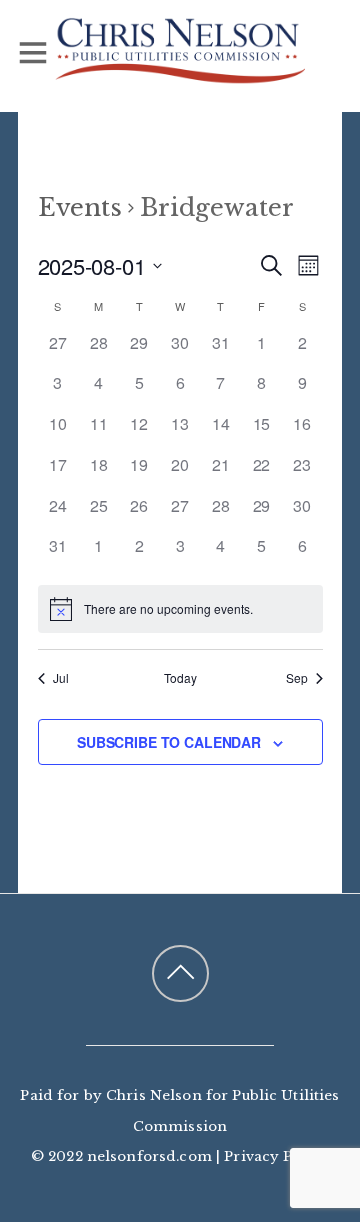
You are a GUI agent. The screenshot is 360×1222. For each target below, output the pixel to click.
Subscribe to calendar (169, 742)
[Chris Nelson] (180, 74)
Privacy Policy (276, 1156)
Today (180, 678)
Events (80, 207)
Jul (61, 678)
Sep (297, 678)
